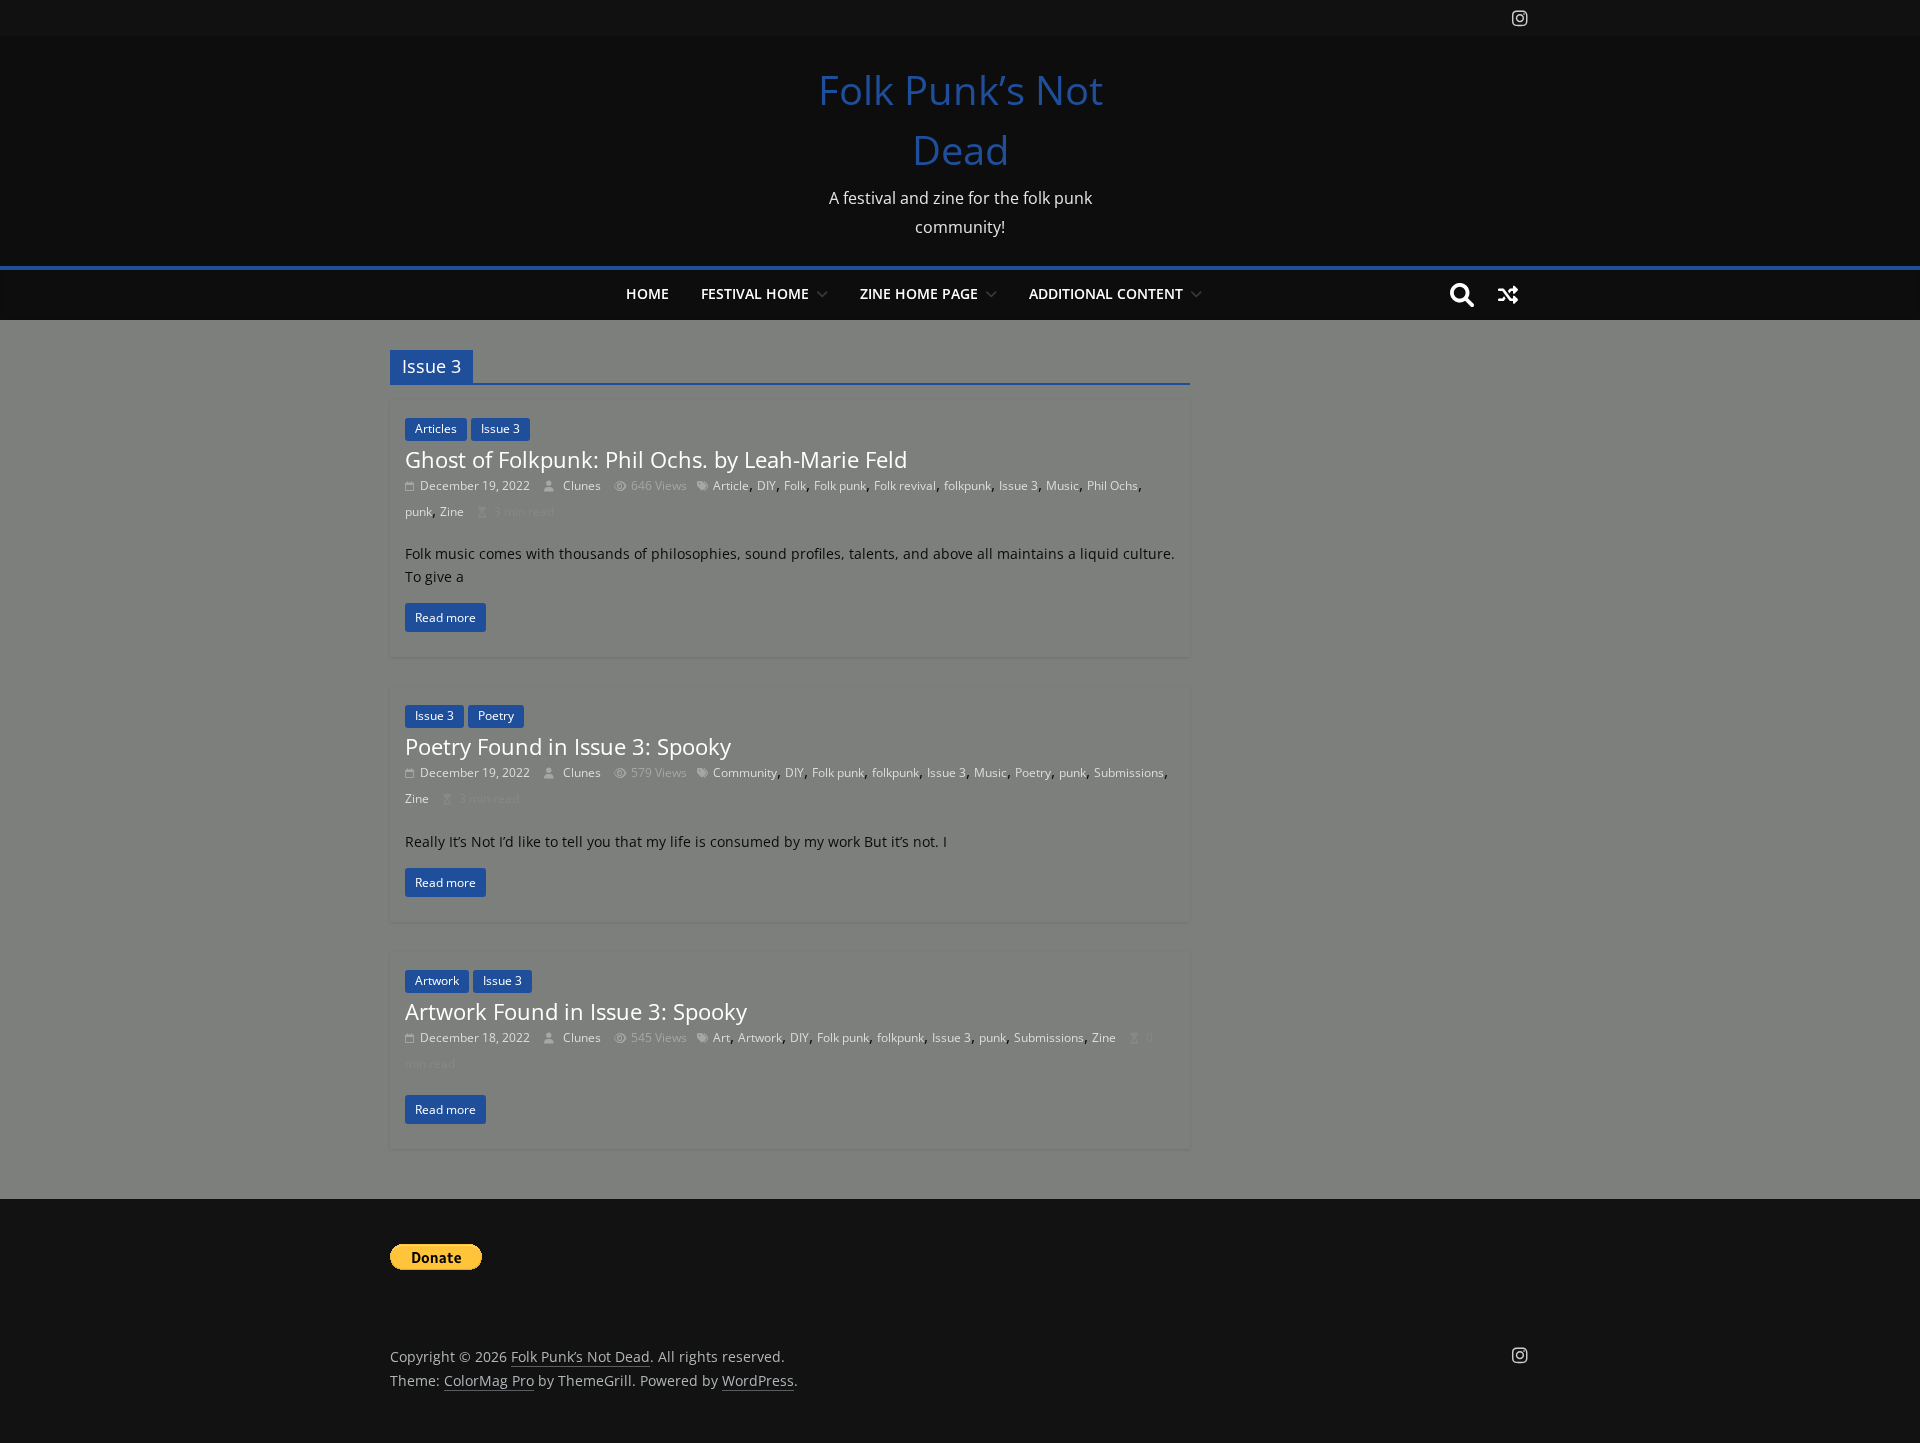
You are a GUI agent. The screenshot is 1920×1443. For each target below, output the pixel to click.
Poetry (496, 715)
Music (1062, 485)
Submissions (1129, 772)
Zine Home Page (919, 293)
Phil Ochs (1112, 485)
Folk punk (840, 485)
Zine (452, 511)
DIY (766, 485)
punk (418, 511)
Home (647, 293)
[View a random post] (1508, 295)
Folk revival (905, 485)
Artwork (437, 980)
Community (745, 772)
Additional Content (1106, 293)
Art (721, 1037)
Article (731, 485)
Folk (795, 485)
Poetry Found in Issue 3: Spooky (568, 746)
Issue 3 (500, 428)
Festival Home (755, 293)
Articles (436, 428)
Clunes (583, 485)
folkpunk (967, 485)
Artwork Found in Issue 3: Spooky (576, 1011)
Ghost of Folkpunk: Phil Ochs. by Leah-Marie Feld (656, 459)
